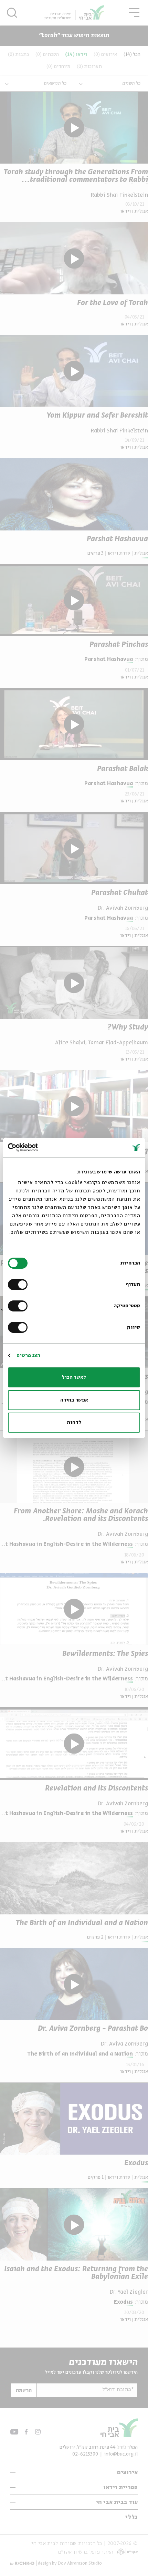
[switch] (19, 1285)
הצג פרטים (28, 1356)
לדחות (74, 1423)
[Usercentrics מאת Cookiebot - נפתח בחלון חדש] (38, 1148)
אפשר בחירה (74, 1400)
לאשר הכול (74, 1377)
